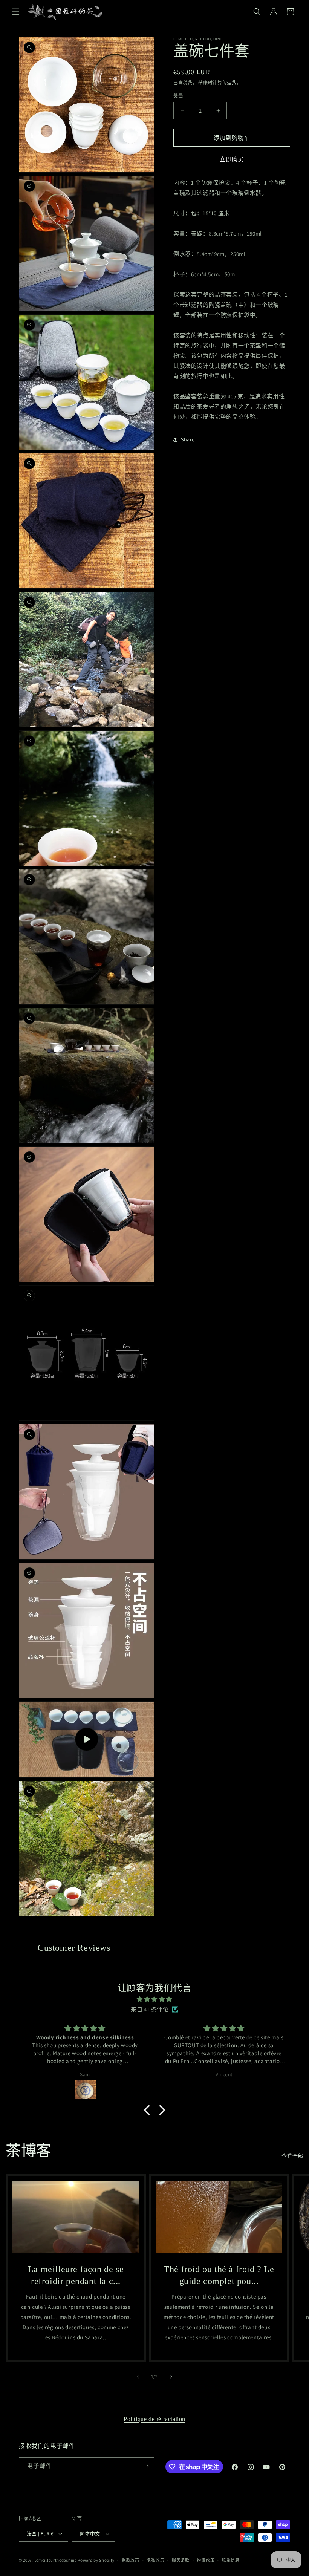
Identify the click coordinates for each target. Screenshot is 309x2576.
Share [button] (188, 439)
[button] (16, 12)
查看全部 (292, 2156)
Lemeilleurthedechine (56, 2560)
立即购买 (232, 159)
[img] (154, 1999)
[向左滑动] (138, 2377)
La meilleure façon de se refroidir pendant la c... (76, 2275)
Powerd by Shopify (96, 2560)
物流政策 (206, 2560)
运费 (232, 83)
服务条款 (181, 2560)
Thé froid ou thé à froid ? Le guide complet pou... (219, 2275)
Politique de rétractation (154, 2419)
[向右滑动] (171, 2377)
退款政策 (131, 2560)
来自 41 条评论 (150, 2009)
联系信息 (231, 2560)
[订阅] (146, 2466)
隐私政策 (155, 2560)
